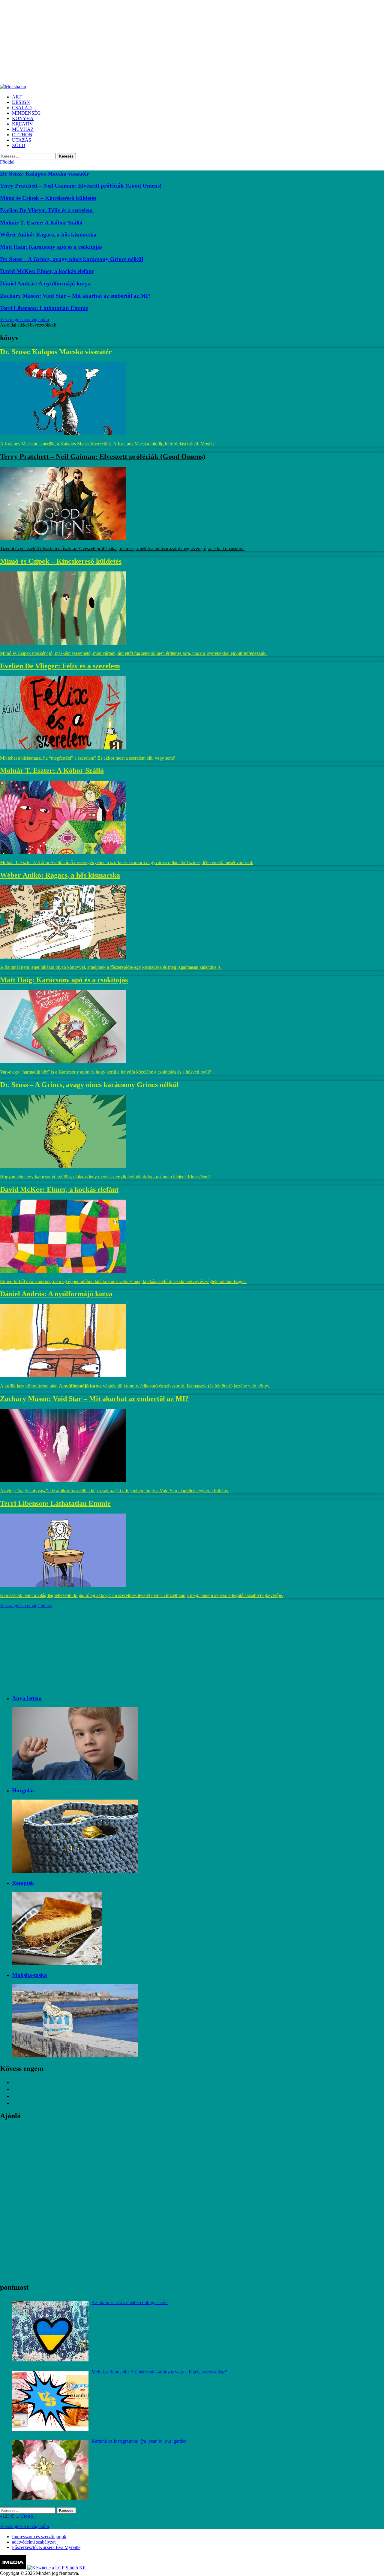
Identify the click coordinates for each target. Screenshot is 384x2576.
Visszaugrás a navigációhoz (26, 1606)
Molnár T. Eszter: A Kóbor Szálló (41, 223)
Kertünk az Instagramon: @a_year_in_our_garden (139, 2441)
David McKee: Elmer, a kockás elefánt (47, 271)
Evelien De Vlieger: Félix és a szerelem (46, 210)
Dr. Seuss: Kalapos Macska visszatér (44, 174)
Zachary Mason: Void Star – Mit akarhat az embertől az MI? (75, 296)
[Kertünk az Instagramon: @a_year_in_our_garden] (50, 2470)
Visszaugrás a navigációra (24, 319)
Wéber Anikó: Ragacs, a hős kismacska (48, 235)
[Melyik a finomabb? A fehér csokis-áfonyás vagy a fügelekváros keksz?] (50, 2401)
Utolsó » (28, 2516)
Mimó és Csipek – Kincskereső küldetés (48, 198)
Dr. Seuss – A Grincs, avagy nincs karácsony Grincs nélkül (72, 259)
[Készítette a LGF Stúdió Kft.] (57, 2568)
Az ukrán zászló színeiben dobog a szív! (130, 2302)
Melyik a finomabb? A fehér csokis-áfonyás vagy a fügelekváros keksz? (159, 2372)
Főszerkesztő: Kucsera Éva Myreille (46, 2547)
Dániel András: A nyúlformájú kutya (45, 283)
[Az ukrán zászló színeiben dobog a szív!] (50, 2331)
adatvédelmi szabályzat (34, 2542)
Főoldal (7, 162)
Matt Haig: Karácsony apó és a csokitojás (51, 247)
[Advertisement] (180, 42)
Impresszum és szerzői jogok (39, 2537)
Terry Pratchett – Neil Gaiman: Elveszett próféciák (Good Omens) (81, 186)
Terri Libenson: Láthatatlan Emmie (44, 308)
